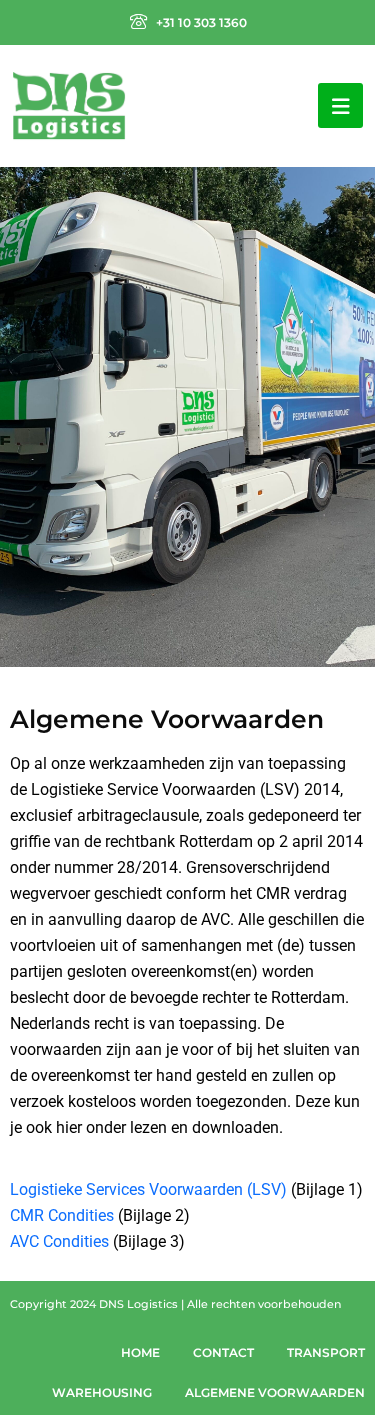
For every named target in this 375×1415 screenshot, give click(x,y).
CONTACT (223, 1352)
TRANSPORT (326, 1352)
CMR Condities (62, 1215)
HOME (140, 1352)
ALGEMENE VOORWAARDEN (275, 1392)
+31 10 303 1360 (201, 22)
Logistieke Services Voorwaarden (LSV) (148, 1189)
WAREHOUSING (102, 1392)
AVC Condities (59, 1241)
